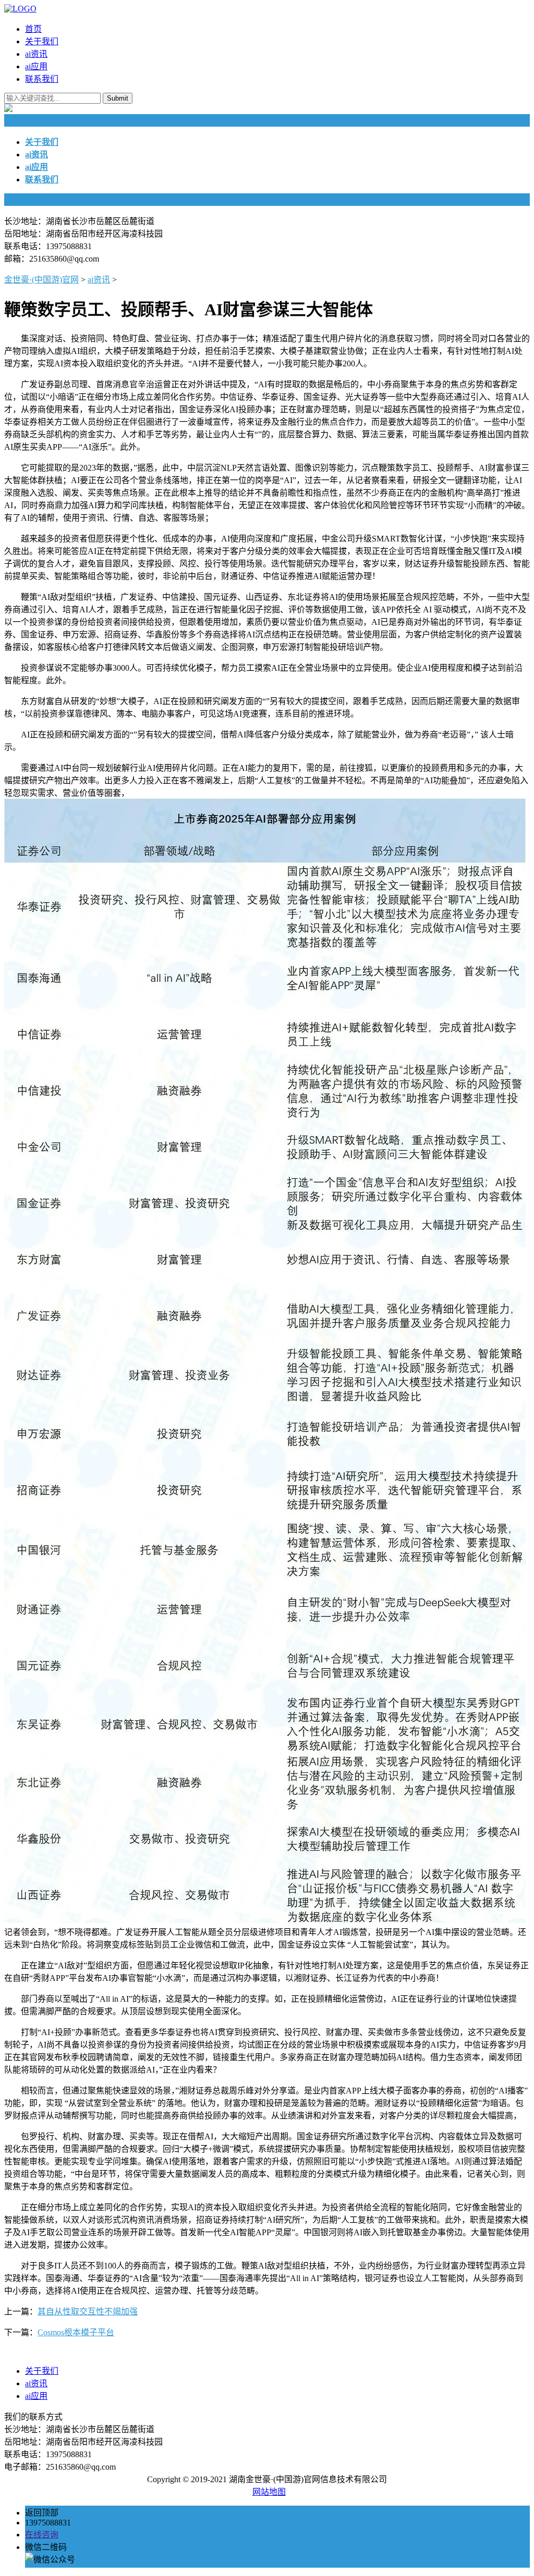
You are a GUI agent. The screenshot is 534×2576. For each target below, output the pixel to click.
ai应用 (36, 66)
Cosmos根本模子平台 (76, 2332)
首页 (33, 29)
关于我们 (42, 41)
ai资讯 (36, 54)
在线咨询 (42, 2535)
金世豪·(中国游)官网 (41, 280)
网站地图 (269, 2492)
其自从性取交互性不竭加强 (88, 2312)
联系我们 (42, 79)
